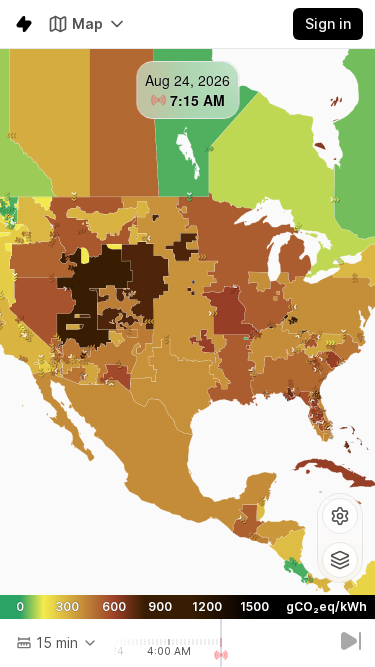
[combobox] (57, 643)
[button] (340, 516)
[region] (187, 322)
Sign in (328, 23)
